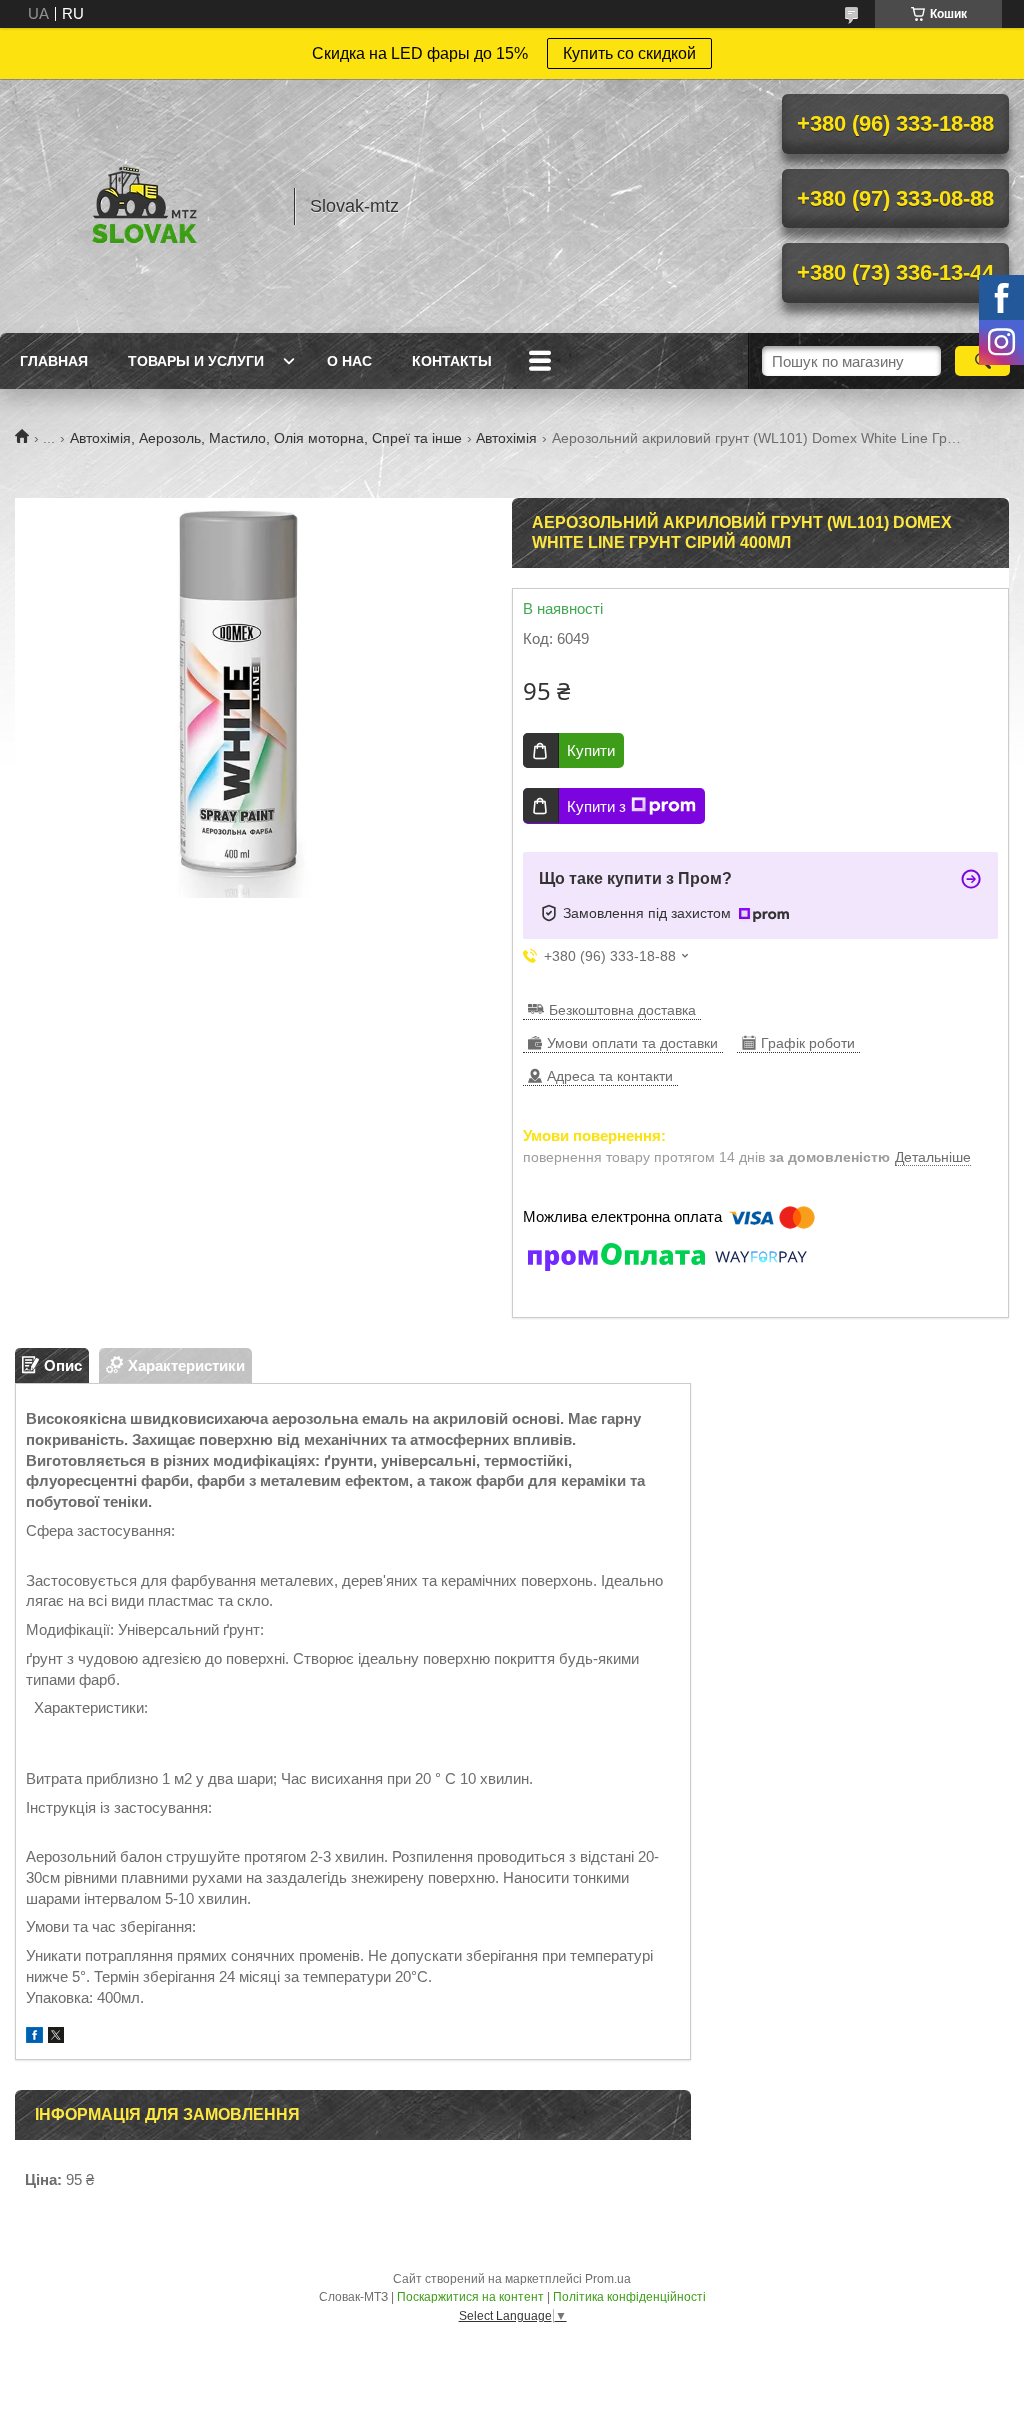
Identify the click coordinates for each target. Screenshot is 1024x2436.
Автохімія (506, 438)
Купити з (596, 806)
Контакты (452, 361)
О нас (349, 361)
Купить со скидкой (629, 53)
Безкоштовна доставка (622, 1010)
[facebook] (34, 2037)
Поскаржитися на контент (470, 2297)
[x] (56, 2037)
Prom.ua (608, 2279)
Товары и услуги (196, 361)
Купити (591, 750)
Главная (54, 361)
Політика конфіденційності (629, 2297)
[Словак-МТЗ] (145, 206)
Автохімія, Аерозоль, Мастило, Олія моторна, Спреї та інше (266, 438)
